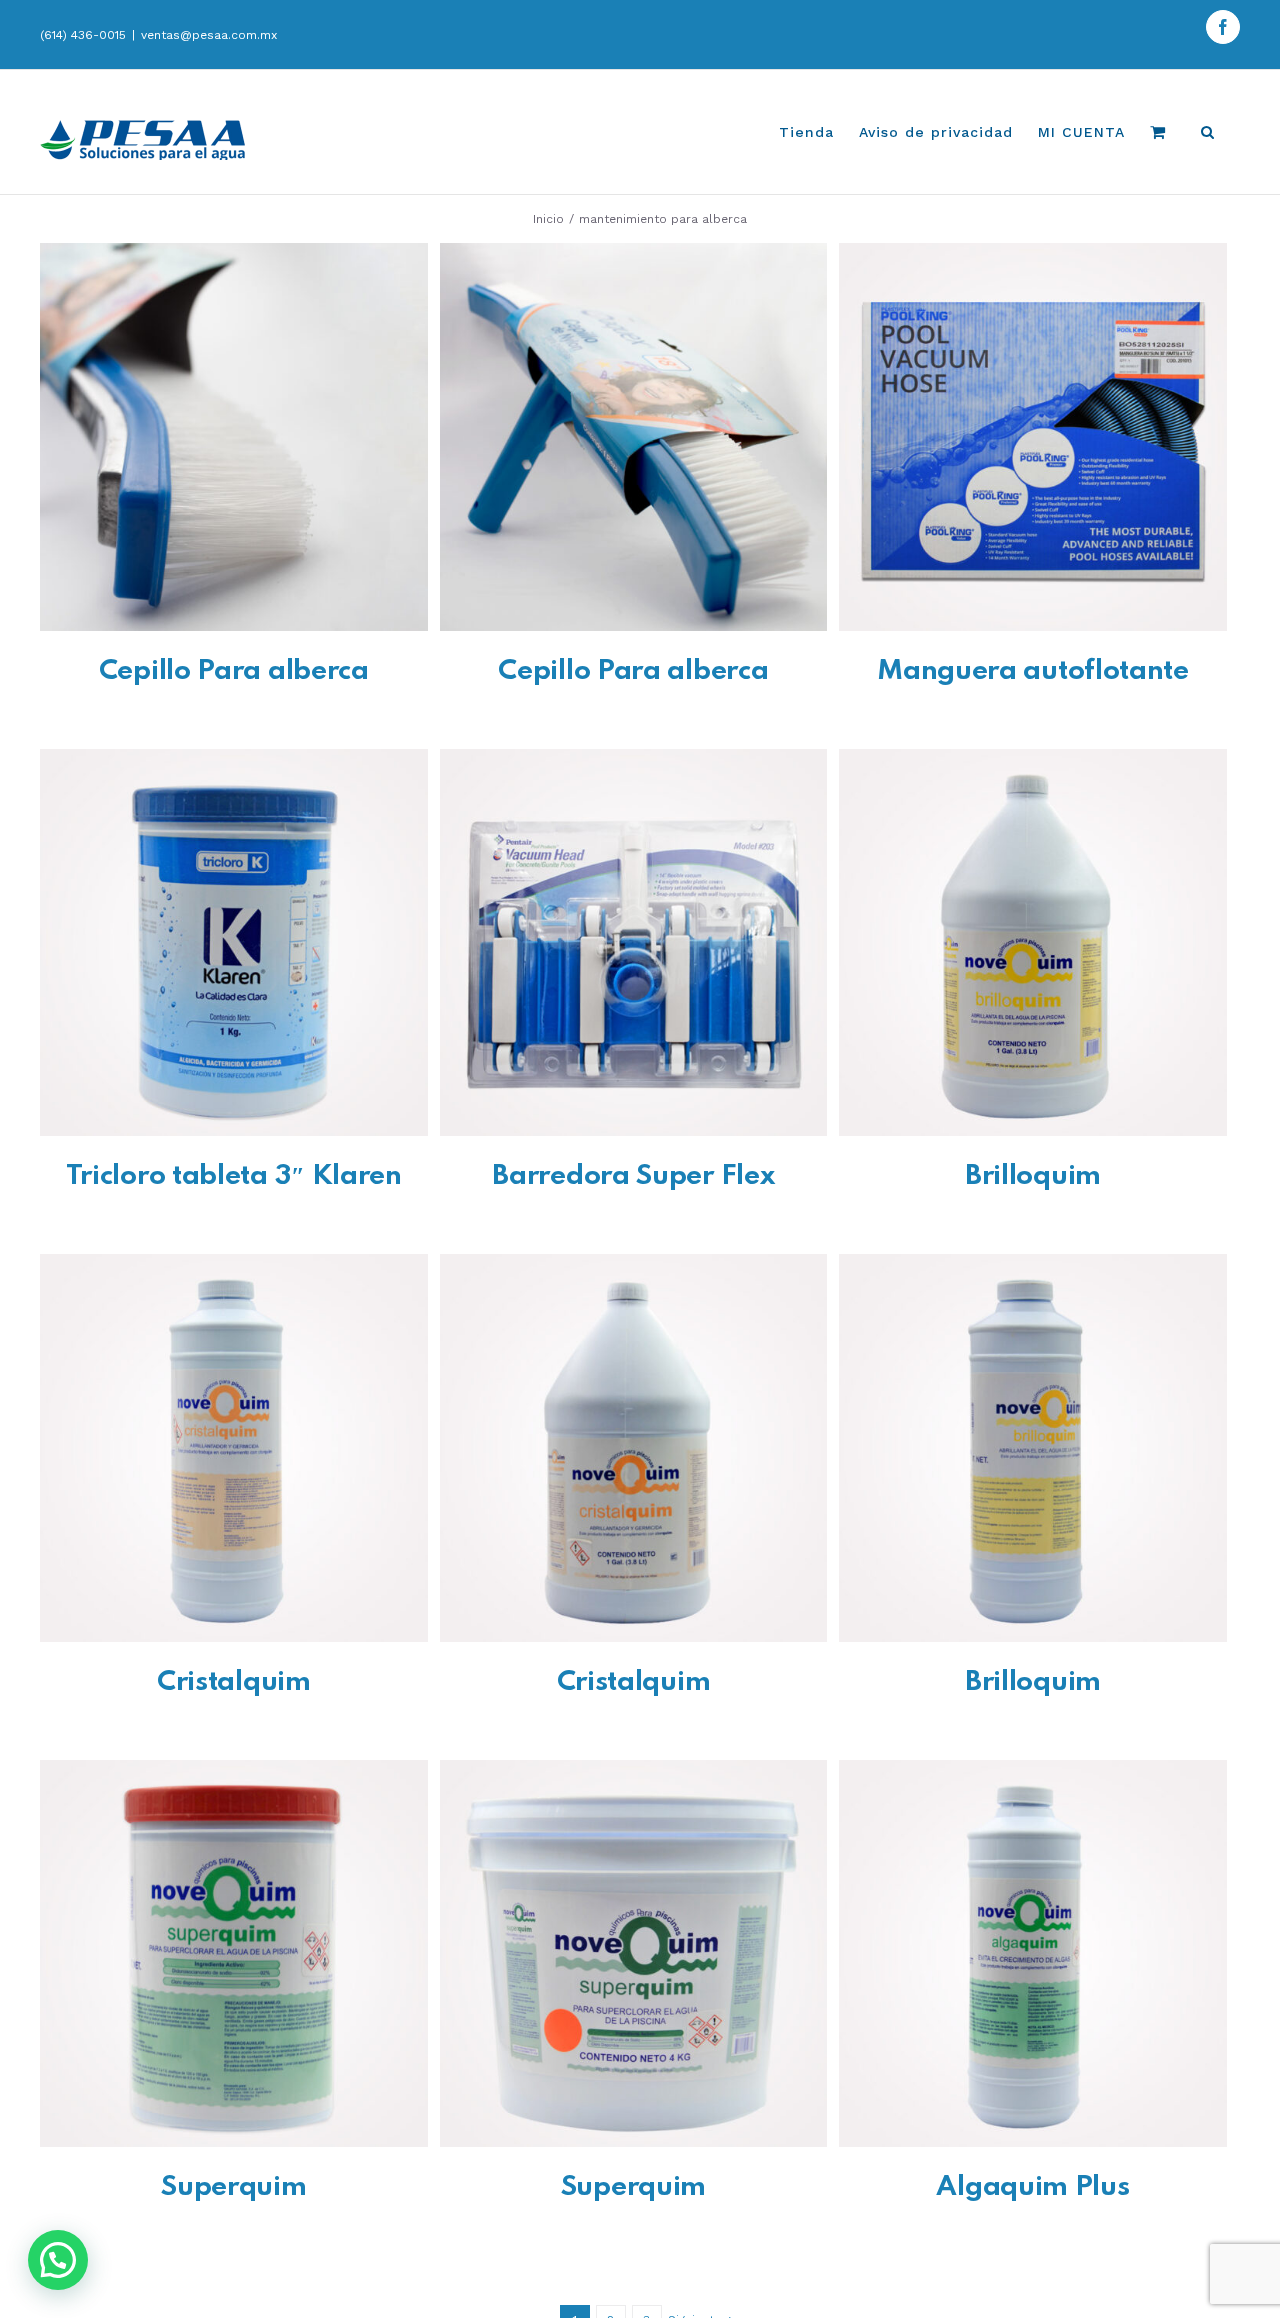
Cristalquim (234, 1682)
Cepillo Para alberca (234, 671)
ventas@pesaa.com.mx (209, 35)
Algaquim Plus (1032, 2187)
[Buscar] (1208, 132)
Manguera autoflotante (1033, 671)
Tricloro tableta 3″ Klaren (234, 1176)
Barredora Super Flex (633, 1176)
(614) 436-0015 (83, 35)
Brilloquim (1033, 1176)
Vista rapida (233, 440)
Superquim (233, 2187)
